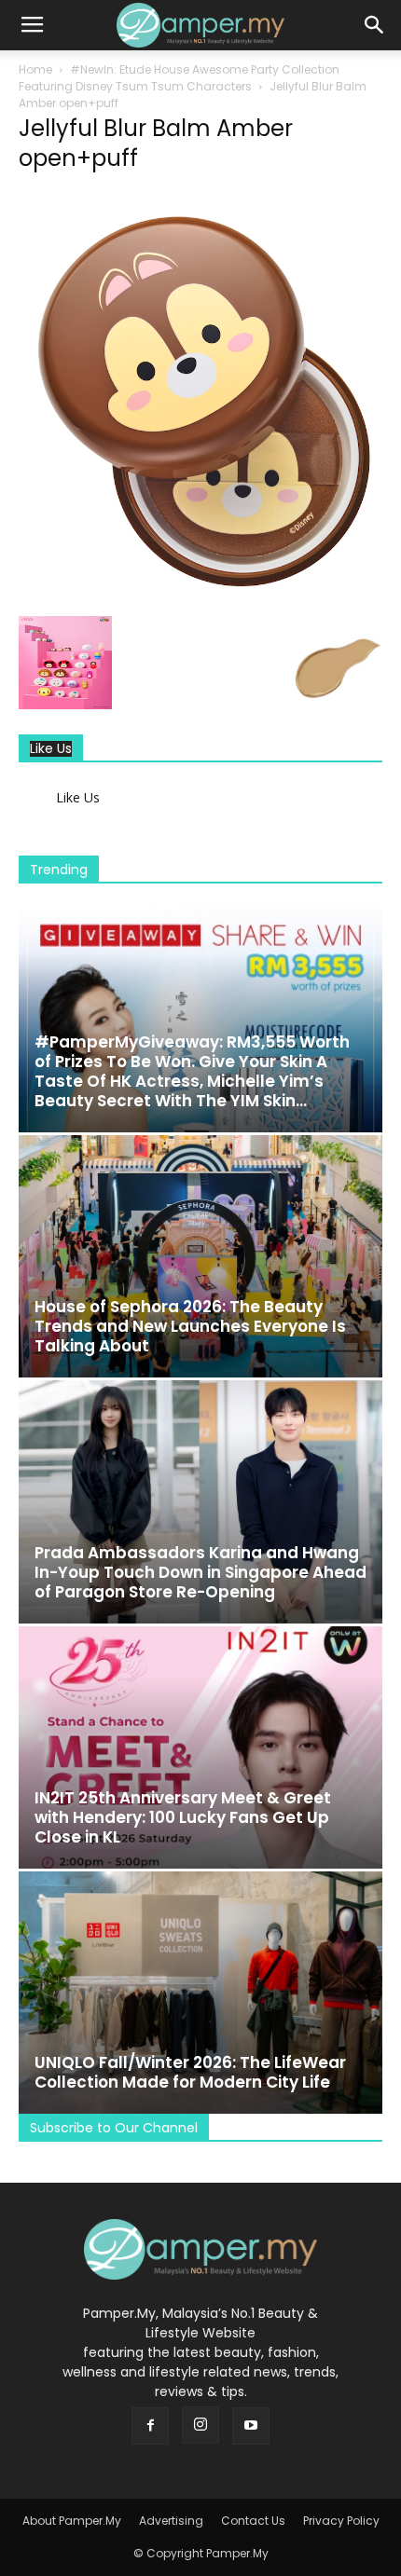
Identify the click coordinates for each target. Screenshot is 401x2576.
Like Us (51, 749)
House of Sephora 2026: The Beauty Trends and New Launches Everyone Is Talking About (190, 1326)
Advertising (171, 2521)
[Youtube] (251, 2426)
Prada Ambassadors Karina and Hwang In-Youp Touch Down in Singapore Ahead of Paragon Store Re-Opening (200, 1572)
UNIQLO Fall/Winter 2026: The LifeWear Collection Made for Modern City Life (190, 2072)
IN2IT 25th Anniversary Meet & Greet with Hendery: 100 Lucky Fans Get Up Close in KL (183, 1817)
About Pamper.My (72, 2521)
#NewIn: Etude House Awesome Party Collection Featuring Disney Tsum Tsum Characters (179, 78)
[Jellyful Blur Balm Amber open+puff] (200, 596)
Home (35, 69)
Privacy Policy (341, 2521)
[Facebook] (150, 2426)
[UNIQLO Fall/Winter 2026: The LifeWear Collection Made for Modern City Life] (200, 1993)
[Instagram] (200, 2425)
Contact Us (253, 2521)
